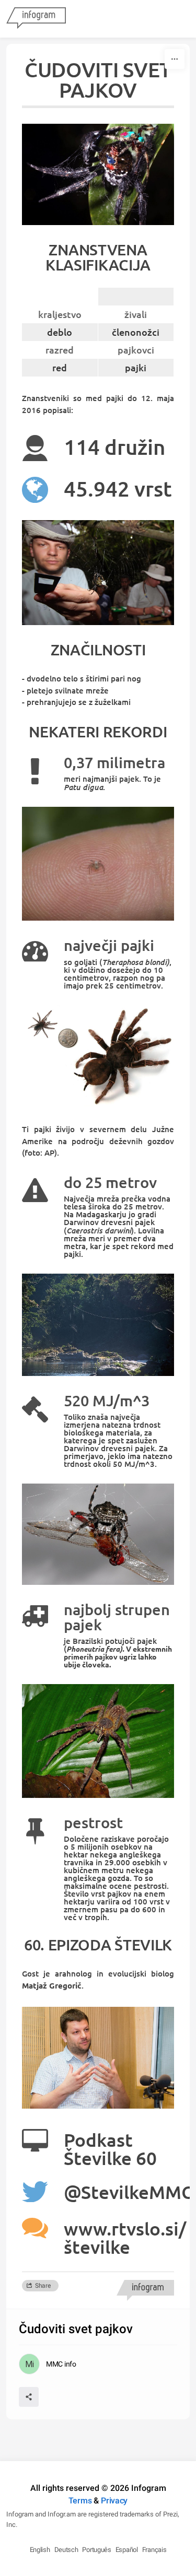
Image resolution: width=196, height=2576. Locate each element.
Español (127, 2550)
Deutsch (66, 2550)
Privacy (114, 2501)
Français (154, 2550)
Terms (80, 2501)
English (40, 2550)
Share (43, 2286)
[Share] (29, 2397)
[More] (175, 59)
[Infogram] (36, 19)
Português (96, 2550)
